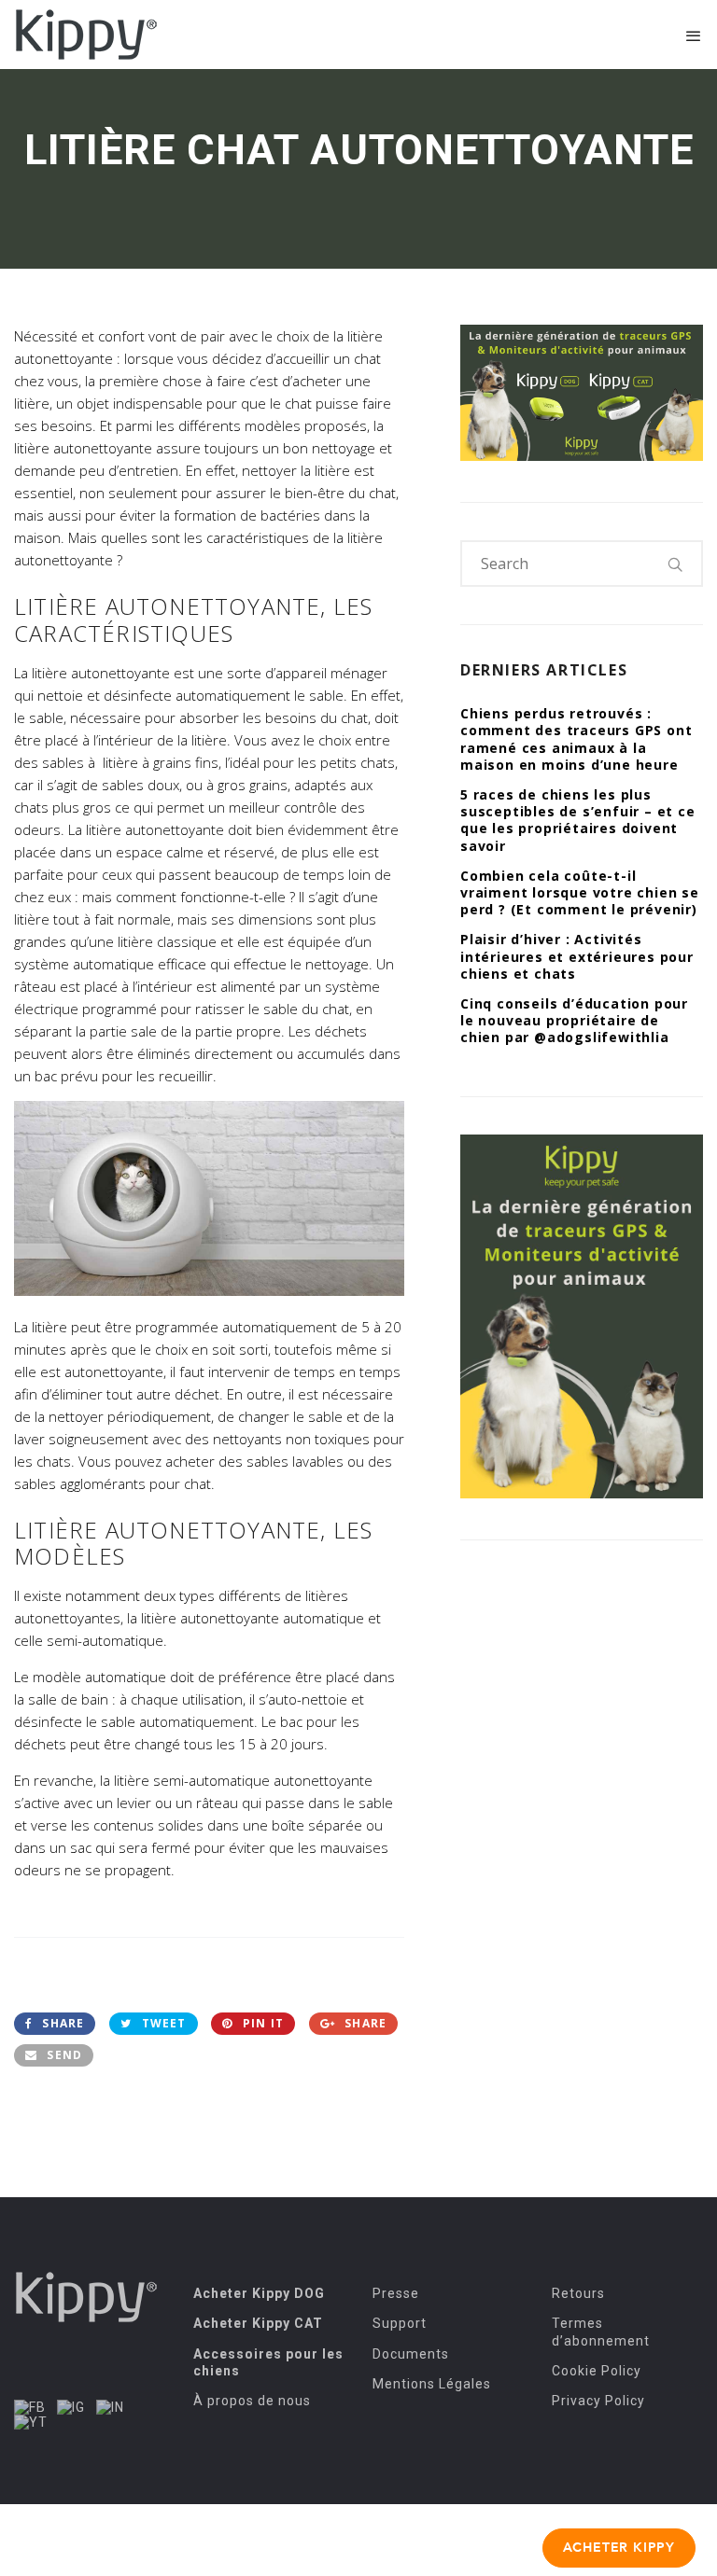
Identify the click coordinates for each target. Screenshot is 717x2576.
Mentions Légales (432, 2384)
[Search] (676, 564)
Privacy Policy (598, 2401)
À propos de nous (252, 2401)
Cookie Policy (597, 2371)
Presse (396, 2293)
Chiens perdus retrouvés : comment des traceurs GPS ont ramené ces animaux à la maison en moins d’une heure (576, 739)
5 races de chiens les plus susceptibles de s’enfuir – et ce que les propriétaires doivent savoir (578, 820)
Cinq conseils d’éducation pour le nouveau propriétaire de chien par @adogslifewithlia (574, 1020)
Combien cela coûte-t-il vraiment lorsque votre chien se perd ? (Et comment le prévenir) (580, 892)
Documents (411, 2354)
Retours (578, 2293)
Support (400, 2323)
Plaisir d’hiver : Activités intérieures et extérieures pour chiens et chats (577, 956)
